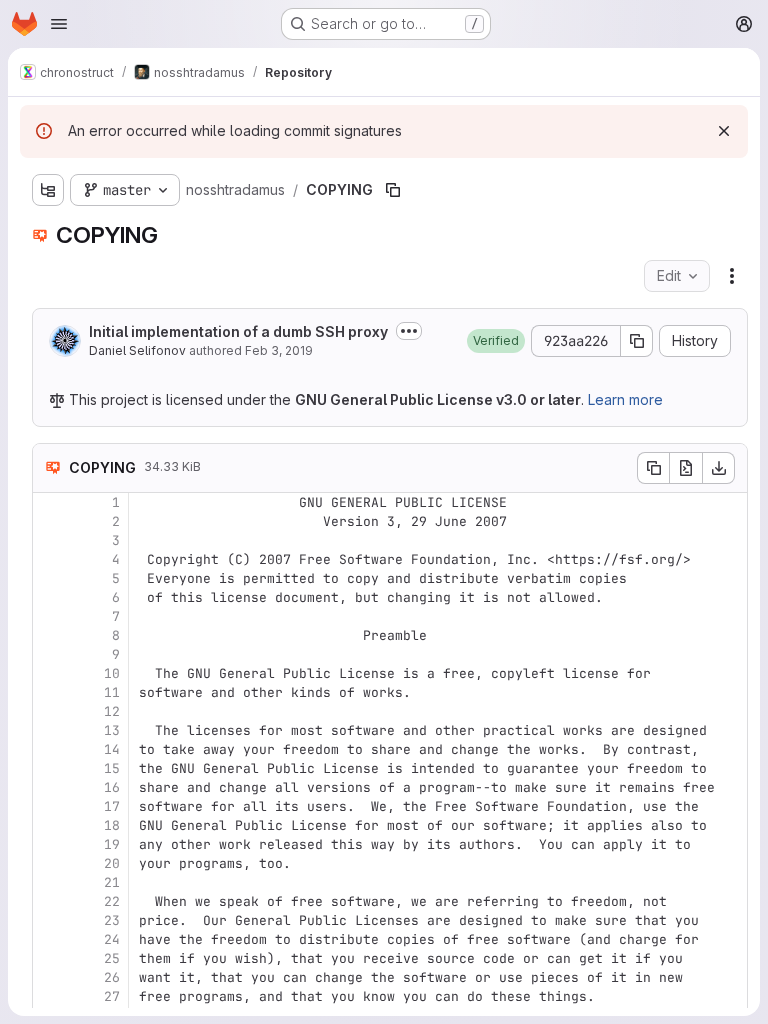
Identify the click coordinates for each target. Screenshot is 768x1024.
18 (112, 825)
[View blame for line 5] (50, 578)
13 (112, 730)
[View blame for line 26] (50, 977)
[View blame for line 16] (50, 787)
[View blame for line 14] (50, 749)
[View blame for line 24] (50, 939)
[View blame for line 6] (50, 597)
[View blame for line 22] (50, 901)
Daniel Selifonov (137, 350)
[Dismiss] (724, 131)
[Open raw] (686, 468)
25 (112, 958)
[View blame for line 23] (50, 920)
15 (112, 768)
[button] (496, 341)
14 (112, 749)
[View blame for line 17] (50, 806)
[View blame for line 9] (50, 654)
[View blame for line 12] (50, 711)
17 (112, 806)
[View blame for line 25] (50, 958)
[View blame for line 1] (50, 502)
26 (112, 977)
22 (112, 901)
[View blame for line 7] (50, 616)
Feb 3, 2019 (279, 350)
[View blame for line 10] (50, 673)
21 (112, 882)
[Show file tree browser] (48, 190)
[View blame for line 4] (50, 559)
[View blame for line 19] (50, 844)
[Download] (719, 468)
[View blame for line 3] (50, 540)
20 (112, 863)
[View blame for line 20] (50, 863)
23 (112, 920)
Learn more (625, 399)
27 (112, 996)
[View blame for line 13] (50, 730)
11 (112, 692)
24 (112, 939)
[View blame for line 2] (50, 521)
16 (112, 787)
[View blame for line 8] (50, 635)
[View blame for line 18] (50, 825)
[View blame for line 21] (50, 882)
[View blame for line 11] (50, 692)
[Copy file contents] (653, 468)
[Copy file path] (393, 190)
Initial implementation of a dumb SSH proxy (238, 331)
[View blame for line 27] (50, 996)
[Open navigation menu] (59, 24)
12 (112, 711)
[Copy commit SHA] (637, 341)
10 (112, 673)
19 (112, 844)
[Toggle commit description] (409, 331)
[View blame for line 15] (50, 768)
